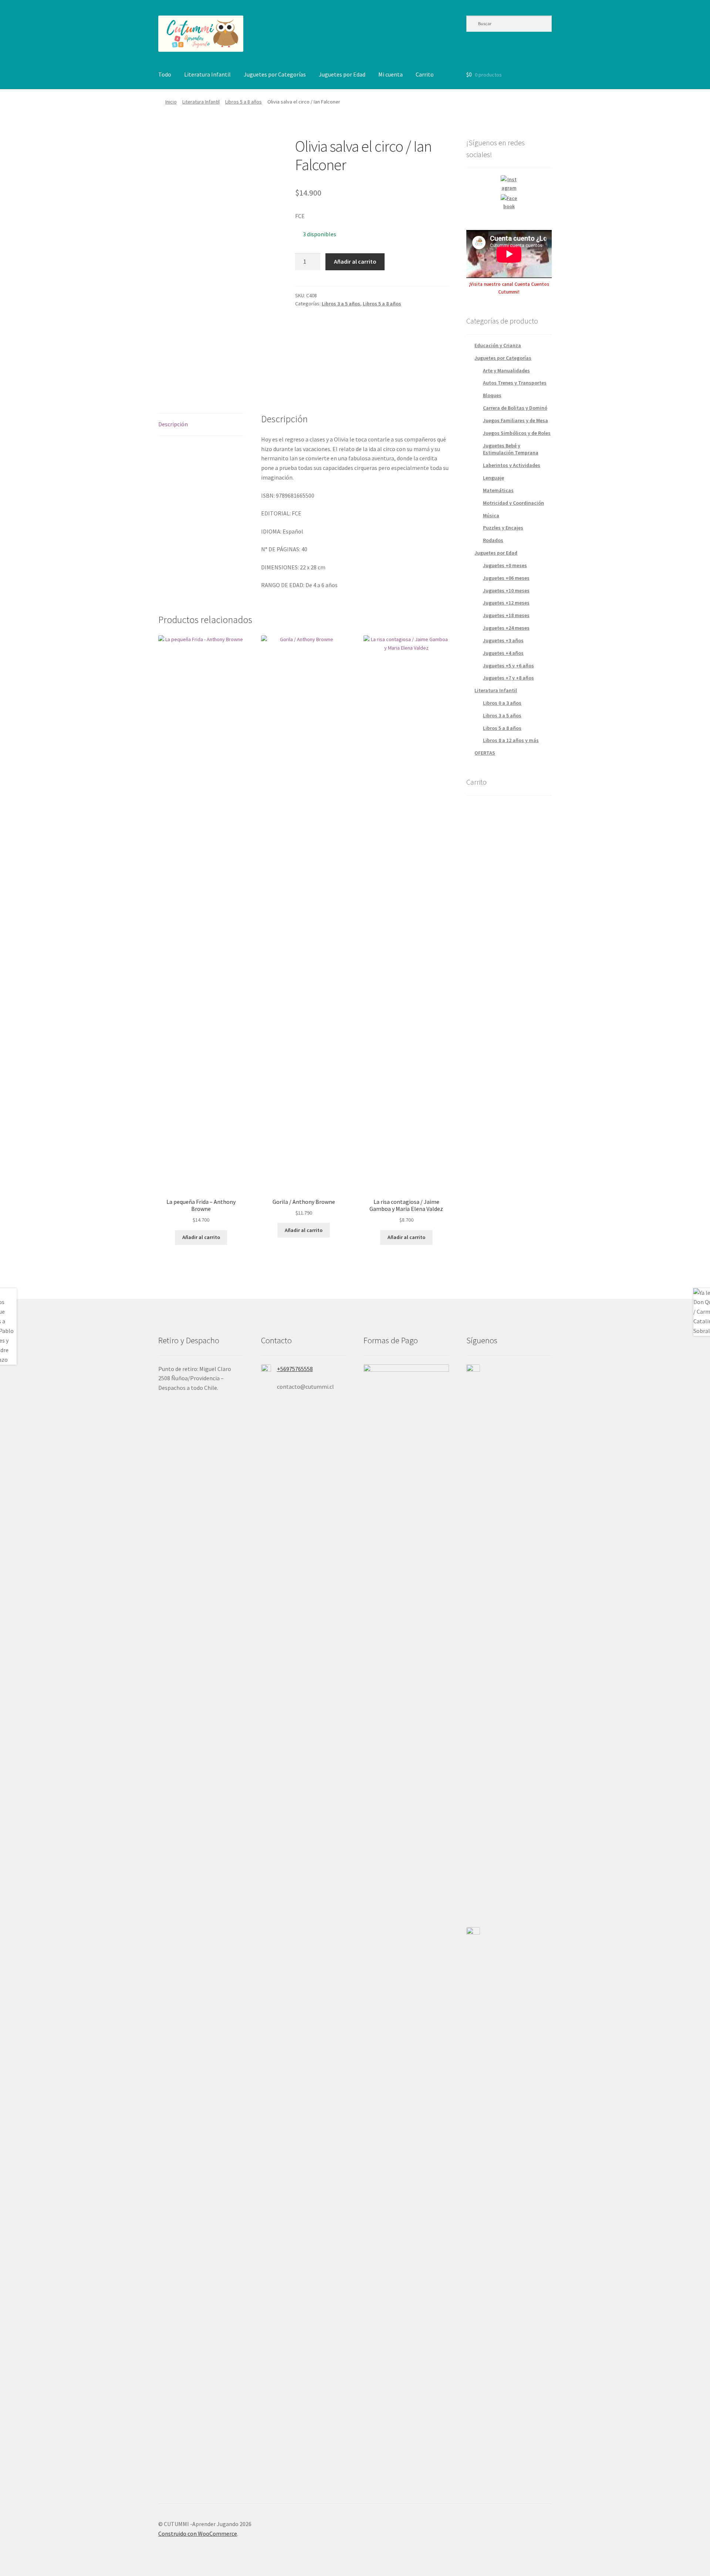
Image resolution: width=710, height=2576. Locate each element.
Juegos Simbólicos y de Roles (517, 433)
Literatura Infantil (207, 74)
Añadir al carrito (355, 261)
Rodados (493, 540)
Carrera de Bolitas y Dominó (515, 408)
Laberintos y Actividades (512, 465)
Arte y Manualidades (506, 370)
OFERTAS (485, 753)
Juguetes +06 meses (506, 578)
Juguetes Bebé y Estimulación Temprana (511, 449)
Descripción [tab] (173, 424)
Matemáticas (498, 490)
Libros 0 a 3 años (502, 703)
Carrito (425, 74)
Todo (165, 74)
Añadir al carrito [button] (201, 1237)
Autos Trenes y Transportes (515, 383)
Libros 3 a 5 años (341, 304)
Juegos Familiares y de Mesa (515, 420)
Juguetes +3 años (503, 640)
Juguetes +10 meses (506, 590)
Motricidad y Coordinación (513, 503)
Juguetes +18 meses (506, 615)
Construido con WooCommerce (198, 2533)
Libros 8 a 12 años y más (511, 740)
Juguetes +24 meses (506, 628)
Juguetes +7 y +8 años (508, 678)
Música (491, 515)
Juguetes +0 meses (505, 565)
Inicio (171, 102)
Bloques (492, 395)
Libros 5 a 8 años (244, 102)
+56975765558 (295, 1369)
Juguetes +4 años (503, 653)
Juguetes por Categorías (275, 74)
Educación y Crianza (498, 345)
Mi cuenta (390, 74)
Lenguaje (493, 478)
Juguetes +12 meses (506, 603)
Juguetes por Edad (342, 74)
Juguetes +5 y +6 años (508, 666)
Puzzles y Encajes (503, 528)
